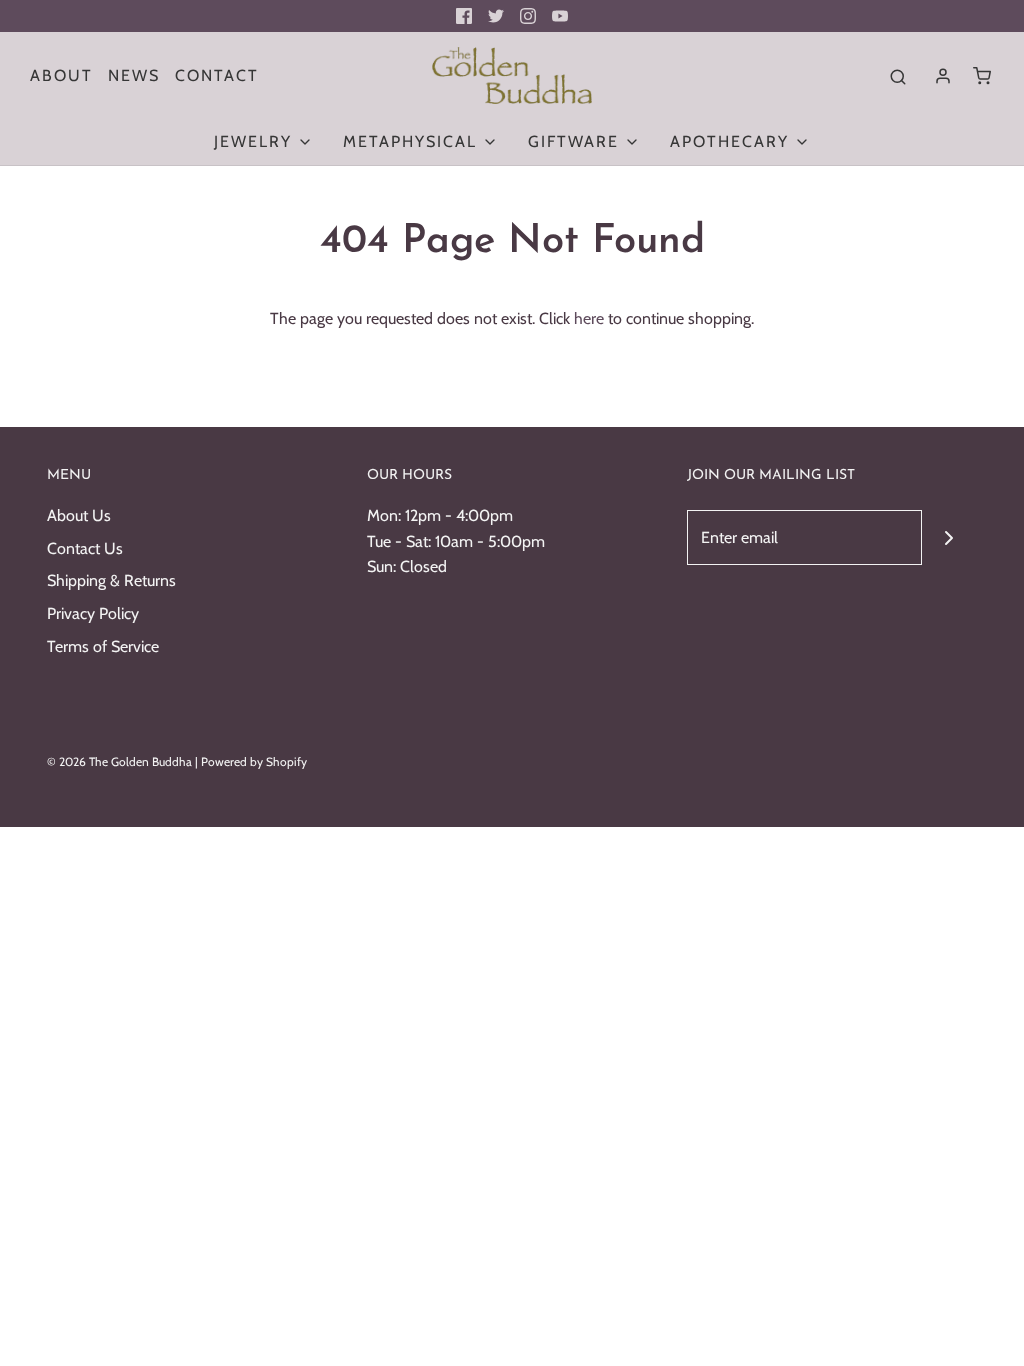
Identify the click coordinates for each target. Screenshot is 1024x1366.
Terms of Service (103, 646)
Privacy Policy (93, 613)
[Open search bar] (898, 76)
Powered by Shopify (254, 761)
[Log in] (943, 76)
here (589, 318)
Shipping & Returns (111, 580)
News (134, 75)
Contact (217, 75)
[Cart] (982, 76)
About (61, 75)
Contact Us (85, 548)
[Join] (949, 537)
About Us (79, 515)
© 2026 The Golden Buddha (121, 761)
